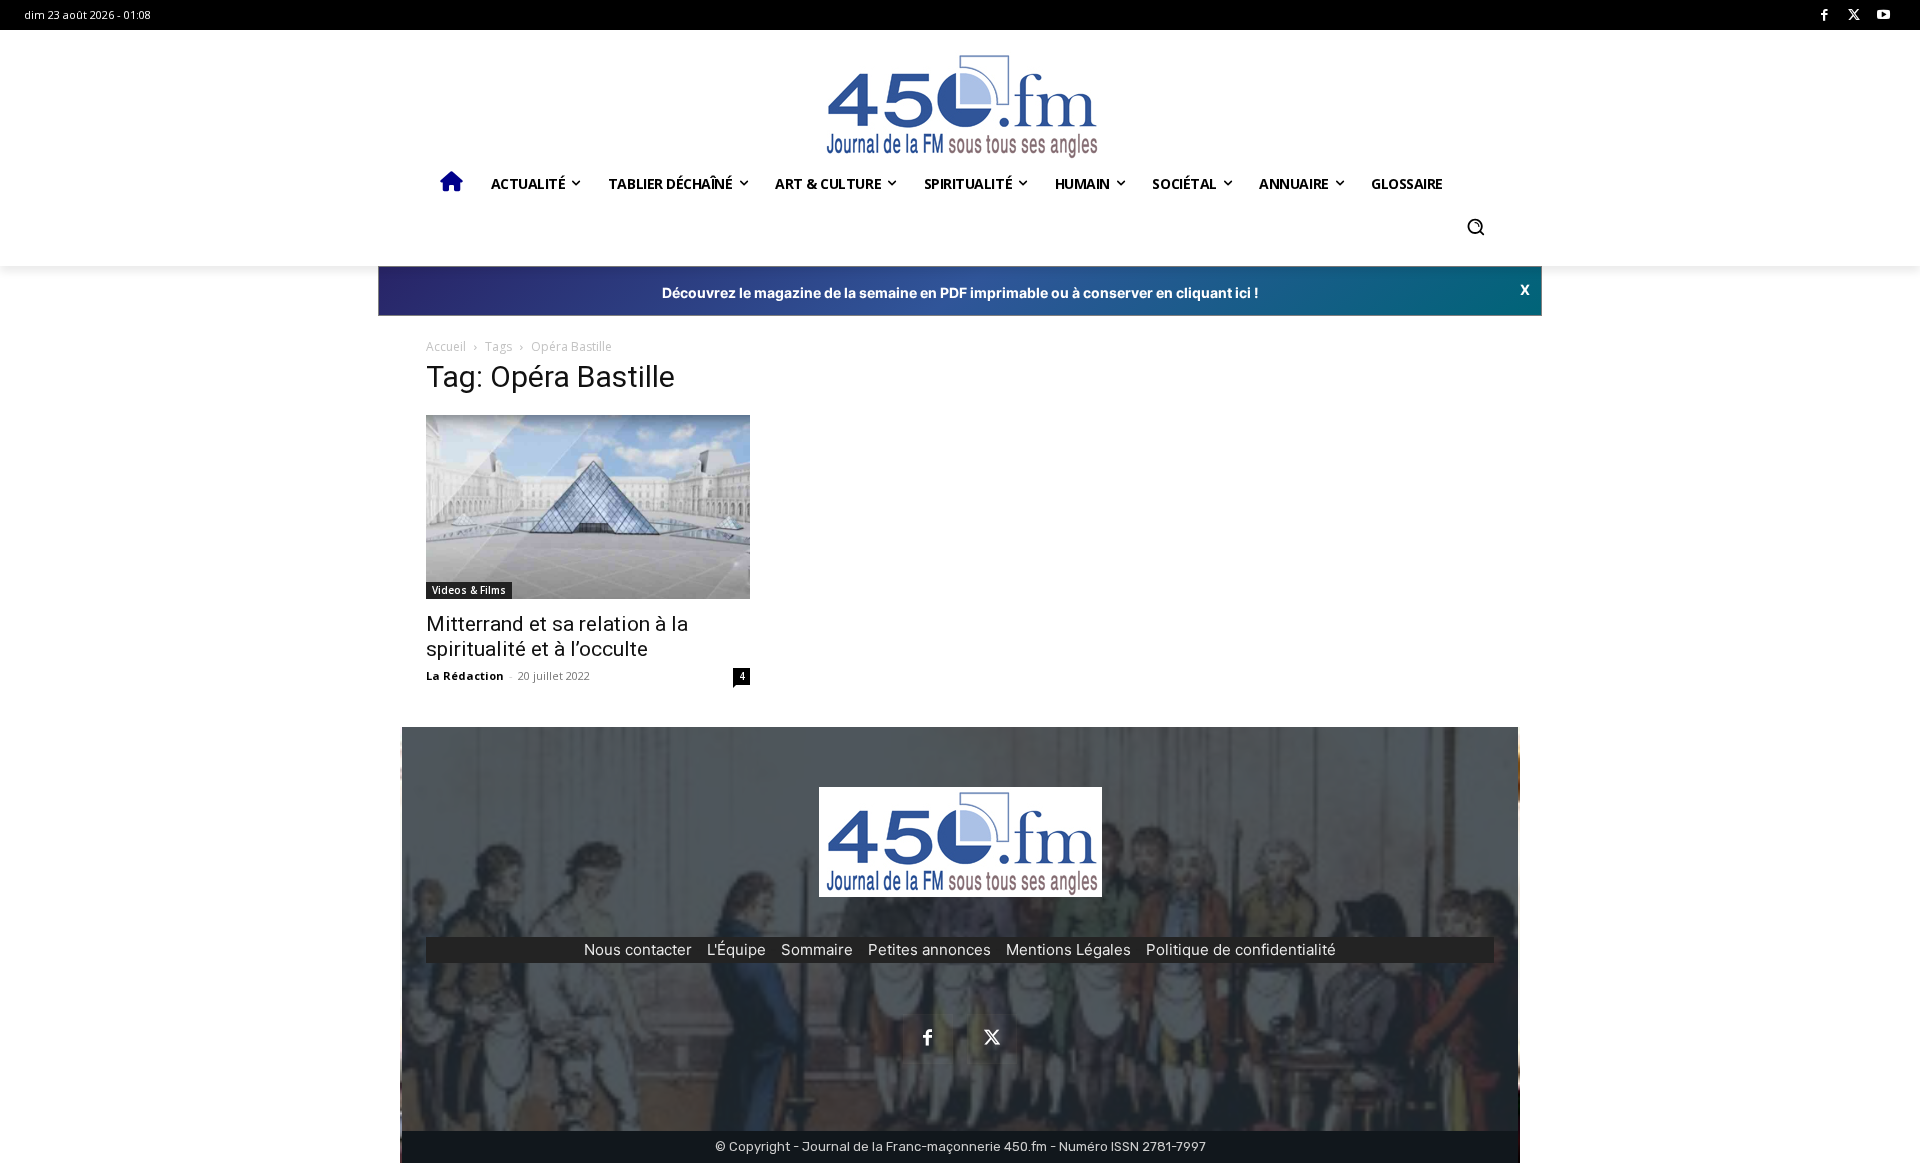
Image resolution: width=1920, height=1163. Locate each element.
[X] (1854, 15)
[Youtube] (1883, 15)
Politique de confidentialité (1241, 949)
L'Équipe (736, 949)
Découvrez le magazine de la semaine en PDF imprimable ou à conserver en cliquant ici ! (960, 292)
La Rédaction (465, 675)
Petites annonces (929, 949)
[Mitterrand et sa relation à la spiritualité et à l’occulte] (588, 507)
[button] (1475, 227)
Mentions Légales (1068, 949)
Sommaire (817, 949)
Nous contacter (638, 949)
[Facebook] (1824, 15)
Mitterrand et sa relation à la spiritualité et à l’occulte (557, 636)
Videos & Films (469, 590)
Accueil (446, 346)
